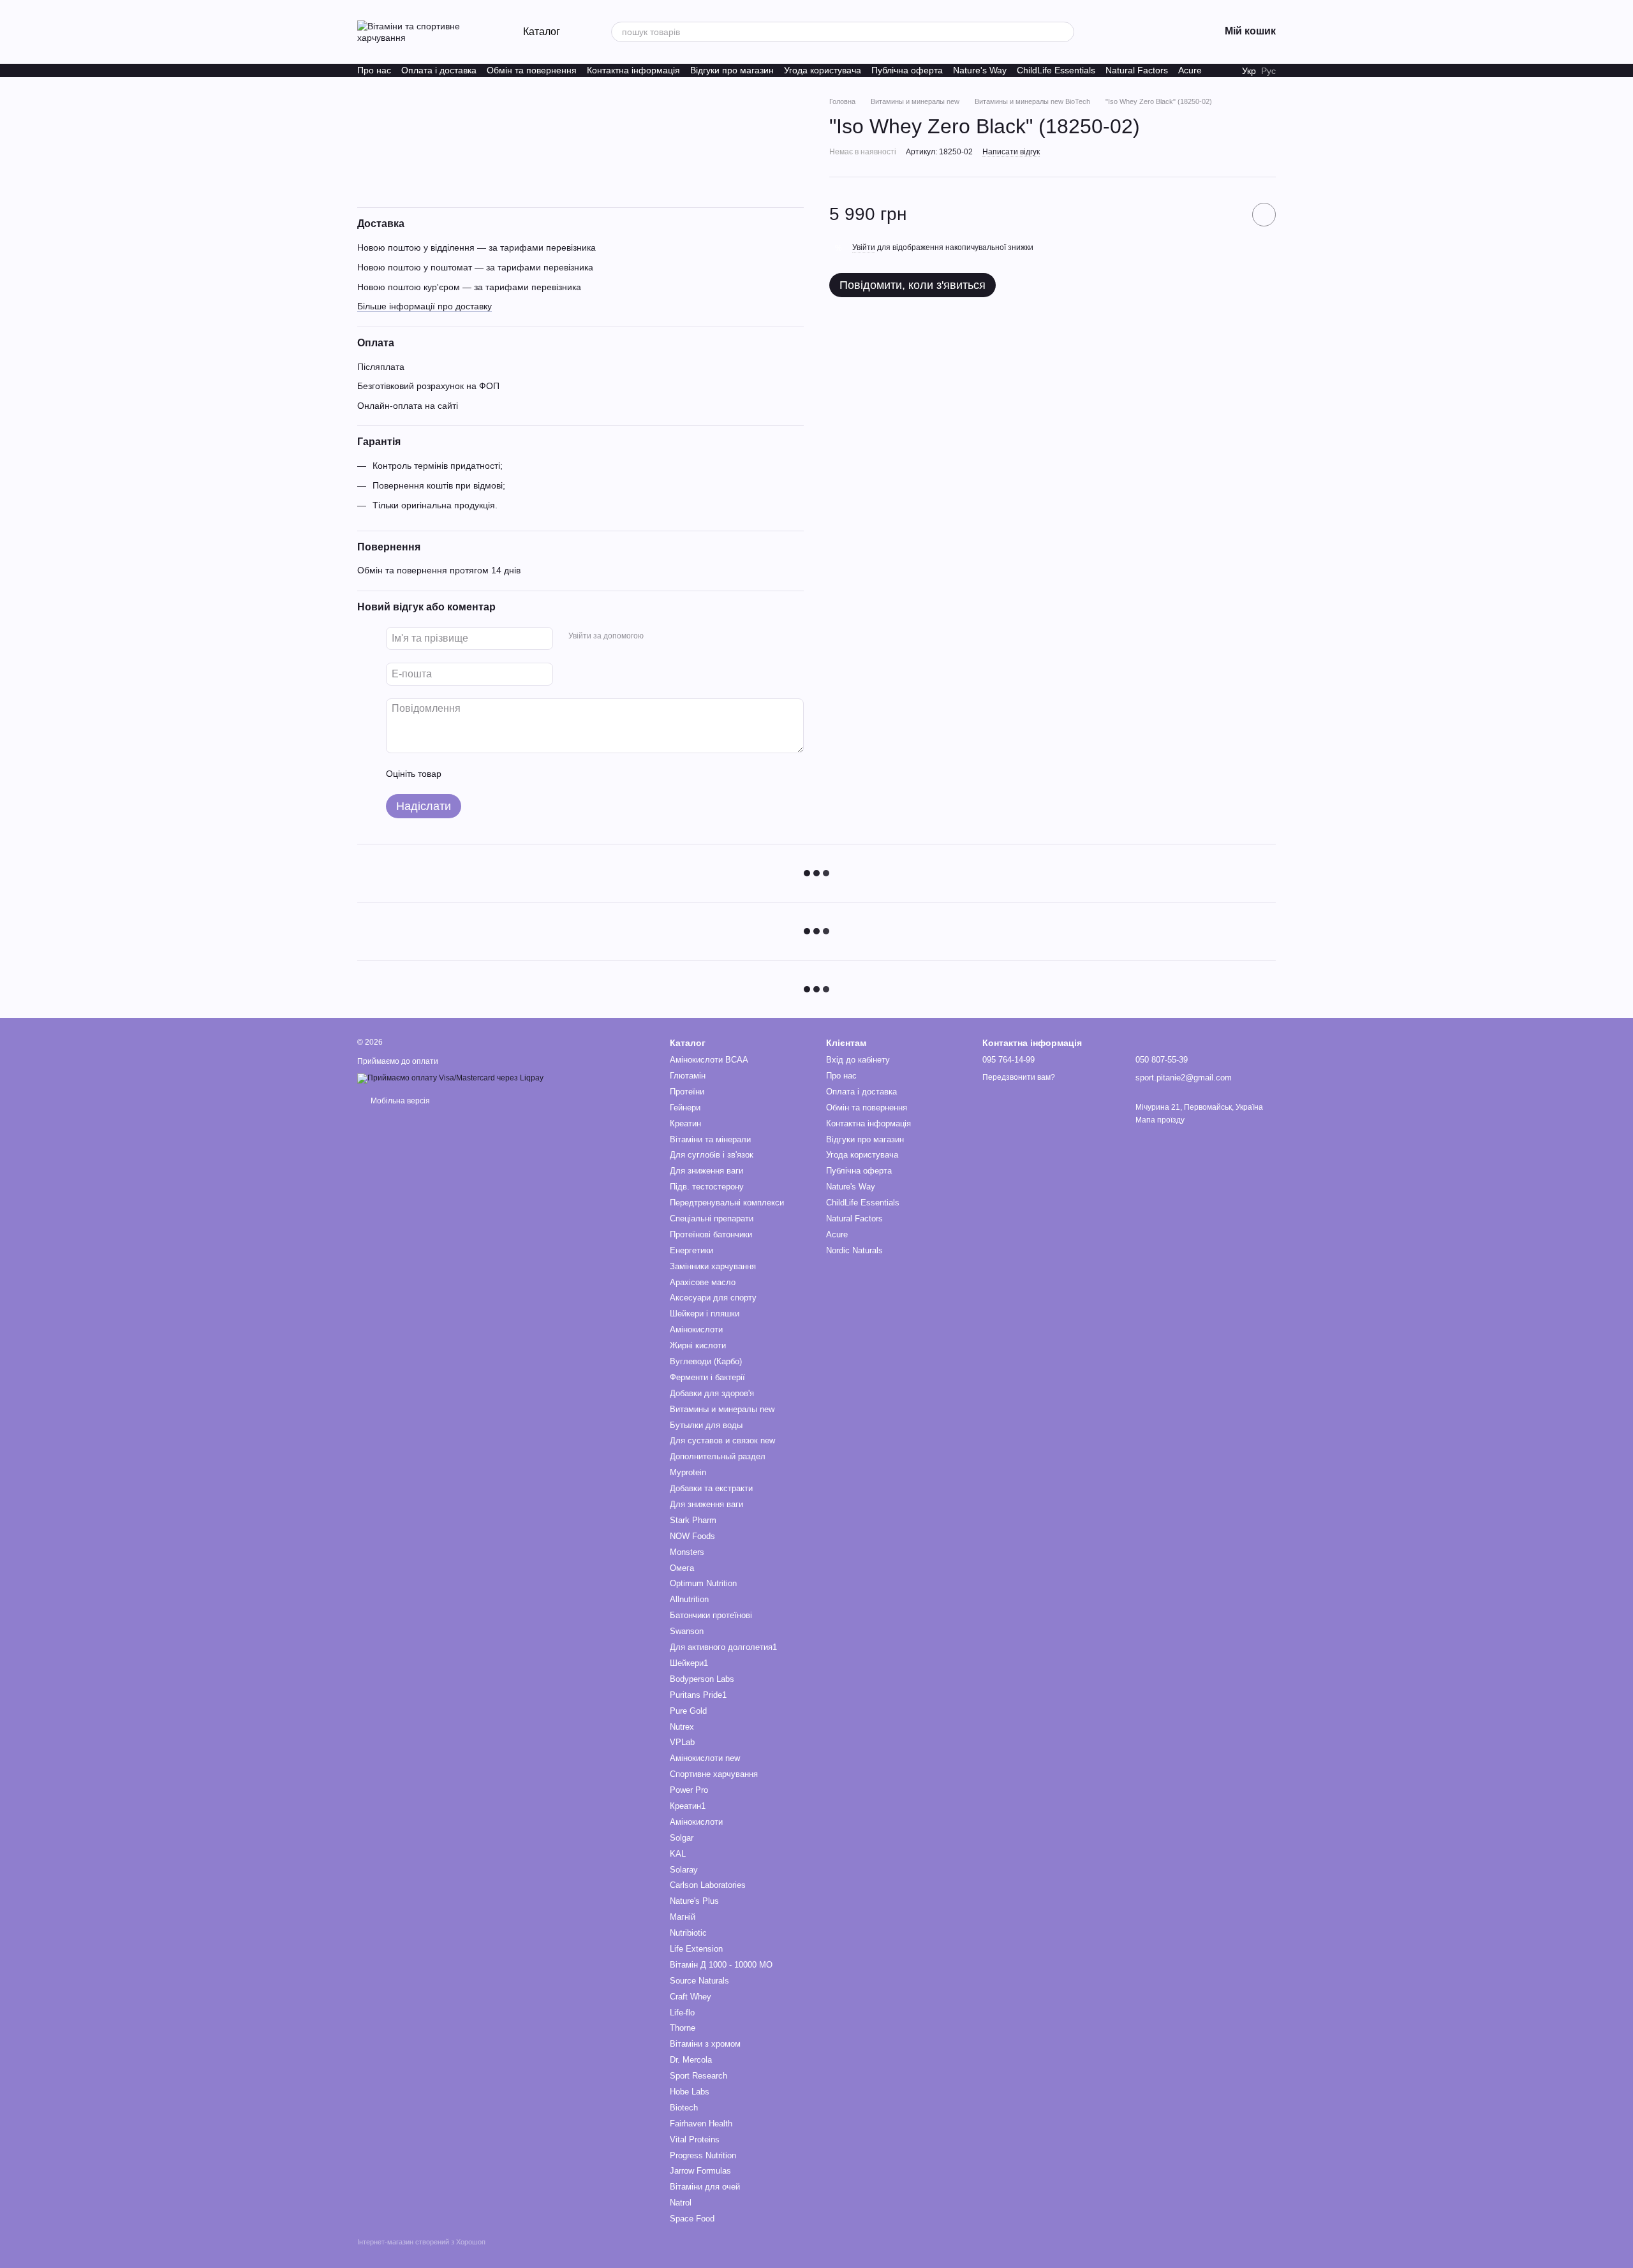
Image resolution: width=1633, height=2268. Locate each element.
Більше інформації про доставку (425, 306)
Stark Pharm (693, 1520)
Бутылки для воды (706, 1425)
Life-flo (682, 2013)
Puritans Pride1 (698, 1695)
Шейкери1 (689, 1663)
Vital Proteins (695, 2139)
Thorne (683, 2028)
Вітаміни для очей (705, 2187)
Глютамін (688, 1076)
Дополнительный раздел (718, 1456)
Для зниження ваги (706, 1171)
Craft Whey (691, 1997)
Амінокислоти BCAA (709, 1060)
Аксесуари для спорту (713, 1298)
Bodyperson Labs (702, 1679)
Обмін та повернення (532, 70)
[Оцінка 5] (544, 774)
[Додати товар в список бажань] (1264, 215)
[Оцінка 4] (524, 774)
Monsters (687, 1552)
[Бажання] (1110, 32)
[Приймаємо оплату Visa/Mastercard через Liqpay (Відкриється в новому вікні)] (450, 1078)
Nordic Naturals (854, 1250)
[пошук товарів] (1064, 32)
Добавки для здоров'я (712, 1393)
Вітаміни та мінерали (710, 1139)
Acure (1190, 70)
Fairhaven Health (701, 2124)
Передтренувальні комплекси (727, 1203)
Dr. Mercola (691, 2060)
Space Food (692, 2219)
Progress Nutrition (703, 2155)
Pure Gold (688, 1711)
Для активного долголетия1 (723, 1647)
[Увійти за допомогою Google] (678, 637)
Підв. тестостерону (707, 1187)
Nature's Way (980, 70)
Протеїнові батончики (711, 1234)
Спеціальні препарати (712, 1219)
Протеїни (687, 1092)
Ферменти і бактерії (707, 1377)
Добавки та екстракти (711, 1488)
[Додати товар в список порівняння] (1228, 214)
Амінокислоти (696, 1329)
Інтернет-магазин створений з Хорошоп (421, 2242)
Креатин (685, 1123)
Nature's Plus (694, 1901)
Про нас (374, 70)
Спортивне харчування (714, 1774)
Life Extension (696, 1949)
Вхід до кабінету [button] (858, 1060)
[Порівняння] (1143, 32)
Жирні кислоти (698, 1345)
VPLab (682, 1742)
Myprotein (688, 1472)
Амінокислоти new (705, 1758)
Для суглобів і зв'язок (712, 1155)
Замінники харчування (713, 1266)
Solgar (682, 1838)
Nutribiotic (688, 1933)
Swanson (687, 1631)
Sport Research (698, 2076)
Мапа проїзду (1160, 1120)
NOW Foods (692, 1536)
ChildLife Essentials (1056, 70)
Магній (683, 1917)
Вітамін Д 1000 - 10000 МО (721, 1965)
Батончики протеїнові (711, 1615)
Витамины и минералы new (722, 1409)
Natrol (681, 2203)
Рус (1268, 71)
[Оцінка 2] (483, 774)
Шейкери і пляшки (705, 1314)
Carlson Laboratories (708, 1885)
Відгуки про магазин (732, 70)
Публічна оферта (907, 70)
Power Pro (689, 1790)
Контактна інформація (633, 70)
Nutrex (682, 1727)
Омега (682, 1568)
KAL (678, 1854)
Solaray (684, 1870)
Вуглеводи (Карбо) (706, 1361)
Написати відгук (1011, 152)
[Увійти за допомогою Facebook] (658, 637)
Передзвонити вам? (1019, 1077)
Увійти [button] (864, 247)
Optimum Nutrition (703, 1583)
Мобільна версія (399, 1101)
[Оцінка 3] (503, 774)
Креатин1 (688, 1806)
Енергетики (691, 1250)
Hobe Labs (690, 2092)
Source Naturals (699, 1981)
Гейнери (685, 1108)
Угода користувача (823, 70)
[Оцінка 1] (462, 774)
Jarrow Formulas (700, 2171)
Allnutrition (689, 1599)
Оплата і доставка (439, 70)
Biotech (684, 2108)
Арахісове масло (703, 1282)
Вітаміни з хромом (705, 2044)
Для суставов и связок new (722, 1440)
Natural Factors (1137, 70)
